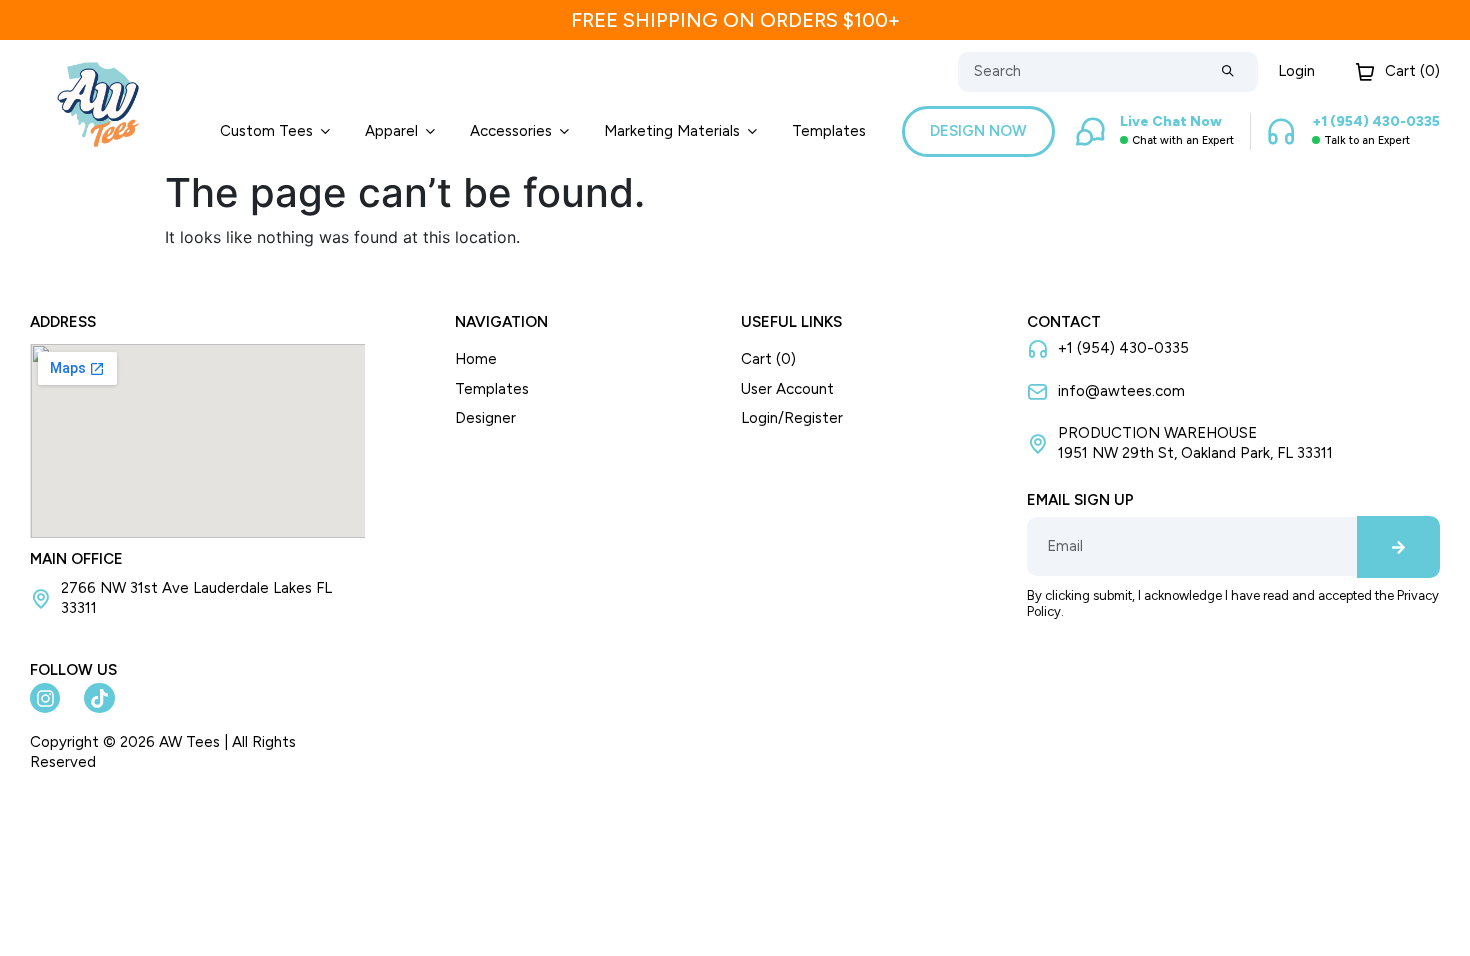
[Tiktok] (99, 698)
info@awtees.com (1121, 391)
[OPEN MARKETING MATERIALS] (752, 131)
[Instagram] (45, 698)
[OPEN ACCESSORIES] (564, 131)
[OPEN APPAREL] (430, 131)
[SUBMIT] (1228, 72)
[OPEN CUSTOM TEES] (325, 131)
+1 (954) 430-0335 (1123, 348)
